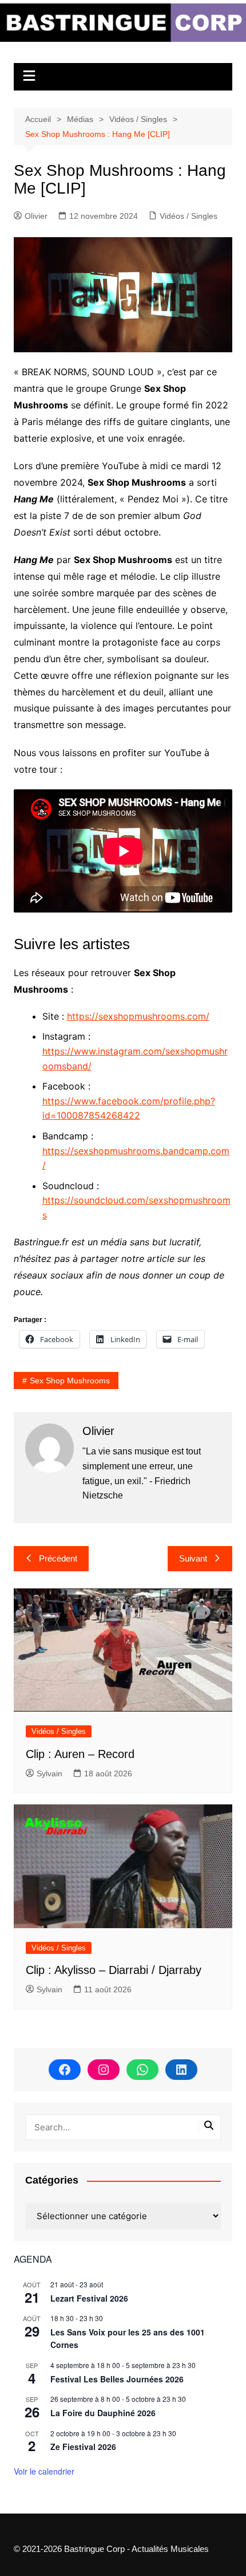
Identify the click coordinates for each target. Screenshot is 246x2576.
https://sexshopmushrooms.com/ (138, 1016)
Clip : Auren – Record (80, 1754)
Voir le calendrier (44, 2471)
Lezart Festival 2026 (89, 2298)
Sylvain (49, 1773)
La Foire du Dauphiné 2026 (103, 2413)
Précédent (58, 1558)
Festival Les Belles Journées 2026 (117, 2379)
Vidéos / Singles (189, 216)
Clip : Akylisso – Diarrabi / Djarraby (114, 1970)
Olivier (36, 216)
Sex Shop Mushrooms (70, 1381)
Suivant (193, 1558)
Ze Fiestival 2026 (83, 2447)
